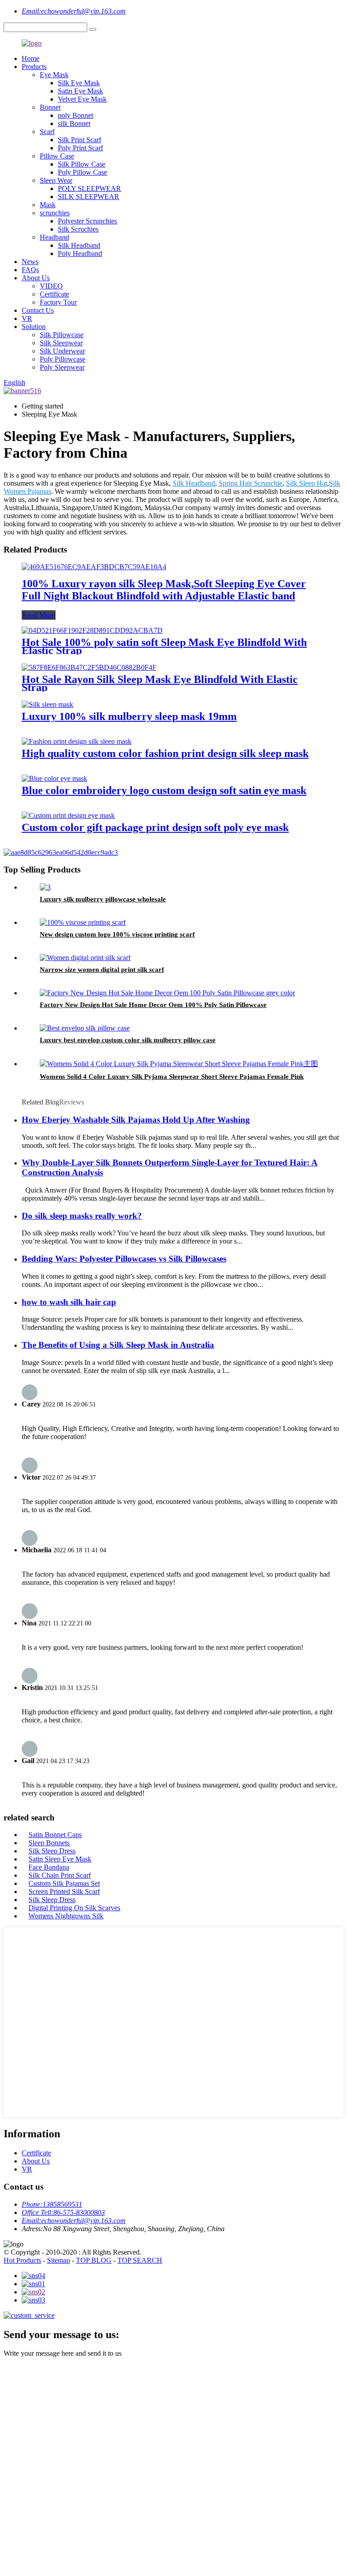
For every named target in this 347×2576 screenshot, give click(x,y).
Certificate (54, 294)
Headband (54, 237)
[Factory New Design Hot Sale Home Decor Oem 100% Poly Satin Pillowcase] (167, 993)
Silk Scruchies (78, 229)
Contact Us (38, 310)
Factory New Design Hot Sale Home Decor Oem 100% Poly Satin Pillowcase (153, 1005)
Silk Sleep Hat (307, 483)
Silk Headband (79, 245)
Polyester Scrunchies (87, 221)
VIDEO (51, 286)
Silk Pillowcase (62, 335)
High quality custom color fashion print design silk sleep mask (165, 753)
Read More (39, 615)
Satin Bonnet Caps (55, 1835)
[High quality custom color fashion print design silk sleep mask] (77, 741)
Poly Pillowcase (63, 359)
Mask (48, 205)
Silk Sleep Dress (52, 1851)
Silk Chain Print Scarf (60, 1875)
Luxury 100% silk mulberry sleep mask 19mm (129, 716)
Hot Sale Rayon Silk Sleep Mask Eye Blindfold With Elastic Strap (160, 683)
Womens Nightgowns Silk (66, 1916)
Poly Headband (80, 253)
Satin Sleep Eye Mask (60, 1859)
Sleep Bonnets (49, 1843)
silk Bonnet (74, 123)
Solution (34, 327)
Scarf (47, 132)
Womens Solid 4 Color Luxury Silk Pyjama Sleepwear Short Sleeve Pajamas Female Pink (172, 1077)
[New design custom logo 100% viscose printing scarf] (83, 922)
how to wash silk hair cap (69, 1302)
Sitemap (59, 2260)
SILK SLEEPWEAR (89, 197)
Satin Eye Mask (80, 91)
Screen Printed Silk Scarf (64, 1891)
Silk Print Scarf (80, 140)
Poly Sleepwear (62, 367)
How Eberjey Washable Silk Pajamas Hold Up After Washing (136, 1120)
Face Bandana (49, 1867)
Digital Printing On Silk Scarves (74, 1908)
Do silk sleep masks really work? (82, 1216)
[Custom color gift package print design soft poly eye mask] (68, 815)
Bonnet (50, 107)
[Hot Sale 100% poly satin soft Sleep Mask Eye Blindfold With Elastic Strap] (92, 630)
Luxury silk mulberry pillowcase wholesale (103, 899)
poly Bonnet (75, 115)
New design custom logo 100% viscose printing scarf (117, 934)
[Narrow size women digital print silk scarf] (85, 958)
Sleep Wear (56, 180)
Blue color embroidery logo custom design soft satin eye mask (164, 790)
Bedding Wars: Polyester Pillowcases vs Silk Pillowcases (124, 1259)
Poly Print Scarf (80, 148)
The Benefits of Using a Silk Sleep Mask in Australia (118, 1345)
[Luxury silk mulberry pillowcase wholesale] (45, 887)
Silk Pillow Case (82, 164)
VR (27, 318)
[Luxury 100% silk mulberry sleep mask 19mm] (47, 704)
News (30, 262)
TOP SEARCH (140, 2260)
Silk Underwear (62, 351)
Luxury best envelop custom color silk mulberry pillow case (128, 1040)
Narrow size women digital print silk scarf (102, 970)
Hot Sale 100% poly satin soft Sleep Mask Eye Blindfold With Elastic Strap (164, 646)
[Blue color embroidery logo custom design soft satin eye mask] (54, 778)
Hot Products (22, 2260)
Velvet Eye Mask (82, 99)
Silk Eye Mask (79, 83)
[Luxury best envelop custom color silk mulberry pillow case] (85, 1028)
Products (34, 67)
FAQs (30, 270)
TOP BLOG (94, 2260)
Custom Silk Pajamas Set (64, 1883)
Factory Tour (58, 302)
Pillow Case (57, 156)
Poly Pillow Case (82, 172)
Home (30, 58)
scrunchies (55, 213)
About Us (36, 278)
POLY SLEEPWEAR (89, 188)
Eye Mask (54, 75)
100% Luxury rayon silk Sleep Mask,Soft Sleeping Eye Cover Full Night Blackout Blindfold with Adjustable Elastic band (164, 590)
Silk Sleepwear (61, 343)
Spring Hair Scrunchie (251, 483)
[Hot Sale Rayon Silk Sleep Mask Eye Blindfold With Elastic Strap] (89, 667)
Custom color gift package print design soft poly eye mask (155, 827)
